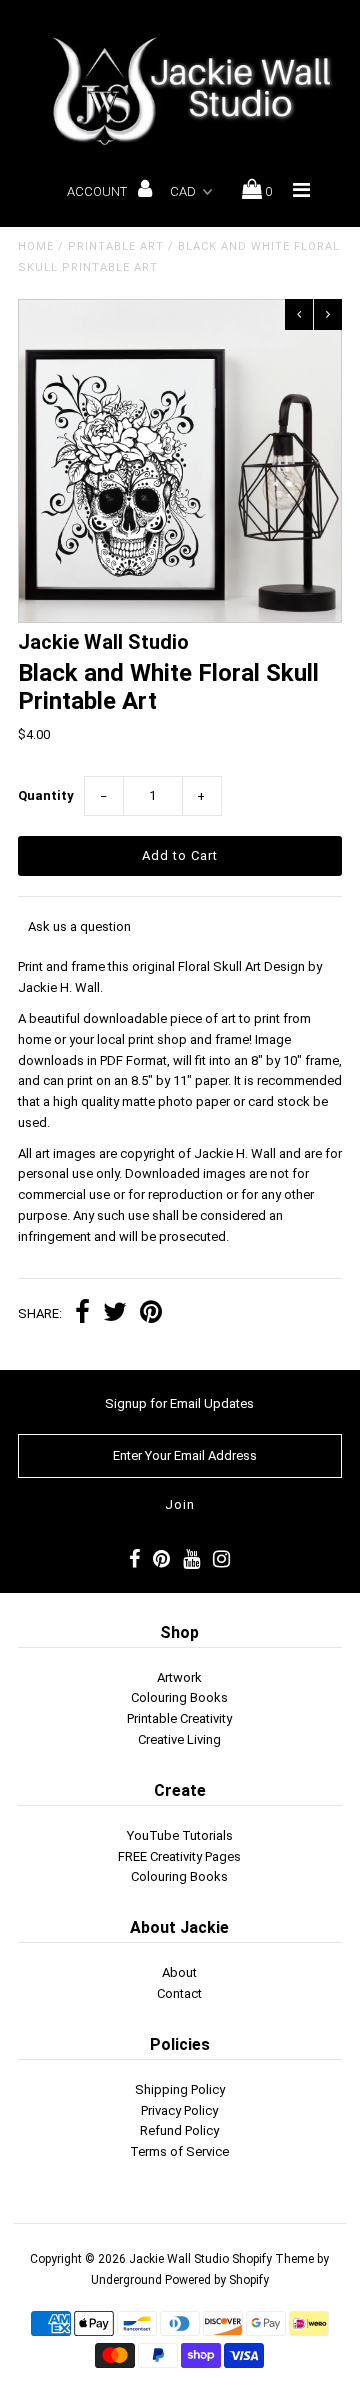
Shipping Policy (180, 2089)
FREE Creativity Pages (179, 1856)
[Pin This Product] (151, 1314)
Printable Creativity (179, 1718)
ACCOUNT (98, 191)
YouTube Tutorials (180, 1835)
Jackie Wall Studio (179, 2259)
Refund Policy (179, 2130)
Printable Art (116, 246)
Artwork (179, 1677)
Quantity (46, 795)
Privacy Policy (179, 2110)
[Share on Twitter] (115, 1314)
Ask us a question (79, 926)
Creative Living (179, 1739)
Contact (179, 1993)
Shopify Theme (273, 2259)
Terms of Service (179, 2151)
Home (36, 246)
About (179, 1972)
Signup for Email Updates (179, 1403)
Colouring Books (179, 1697)
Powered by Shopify (217, 2280)
